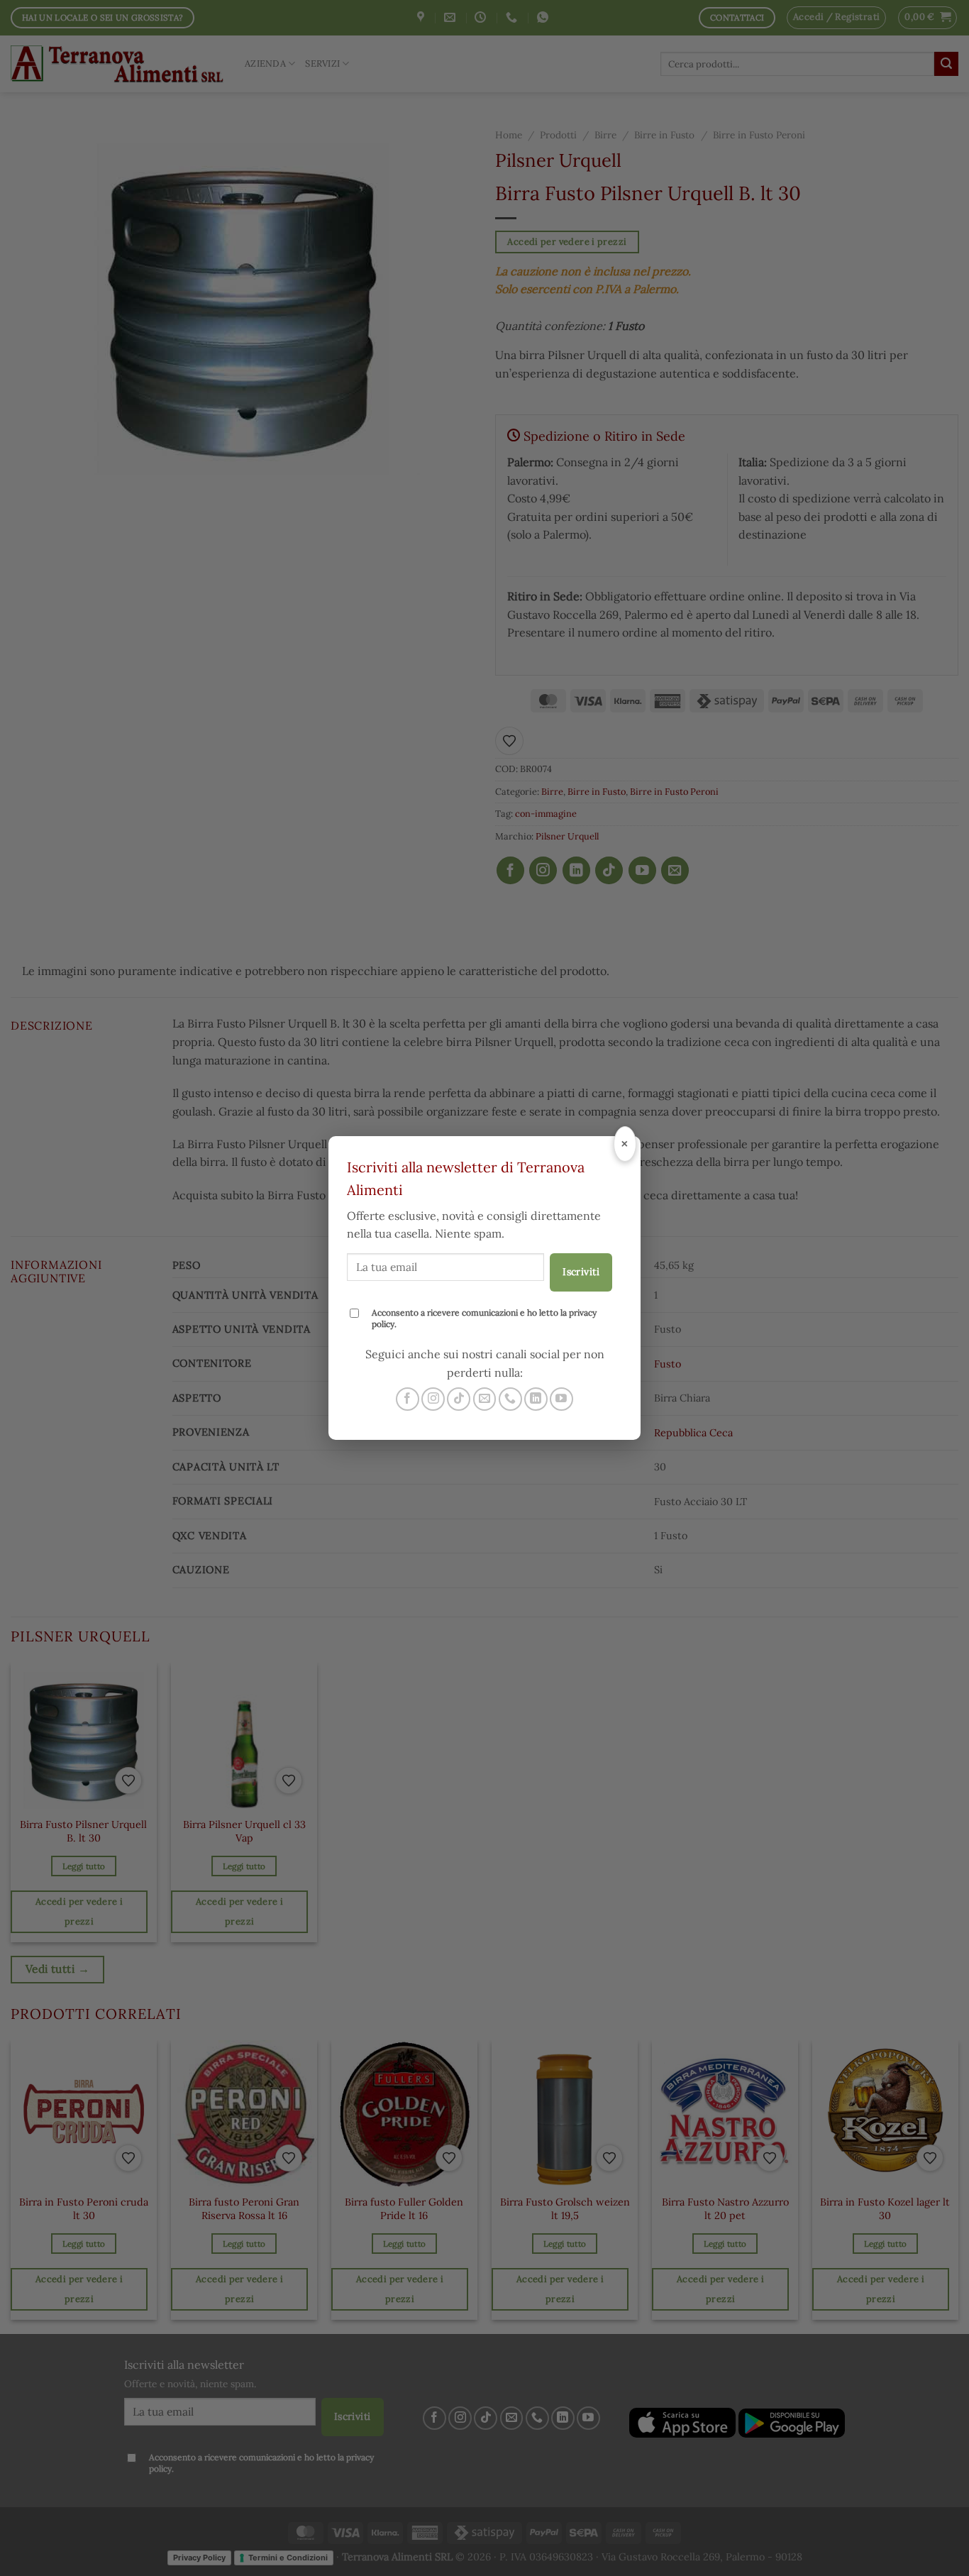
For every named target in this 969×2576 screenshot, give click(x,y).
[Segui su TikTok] (459, 1399)
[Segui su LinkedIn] (536, 1399)
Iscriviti (581, 1272)
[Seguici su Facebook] (408, 1399)
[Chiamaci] (510, 1399)
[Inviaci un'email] (485, 1399)
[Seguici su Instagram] (433, 1399)
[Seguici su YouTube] (561, 1399)
